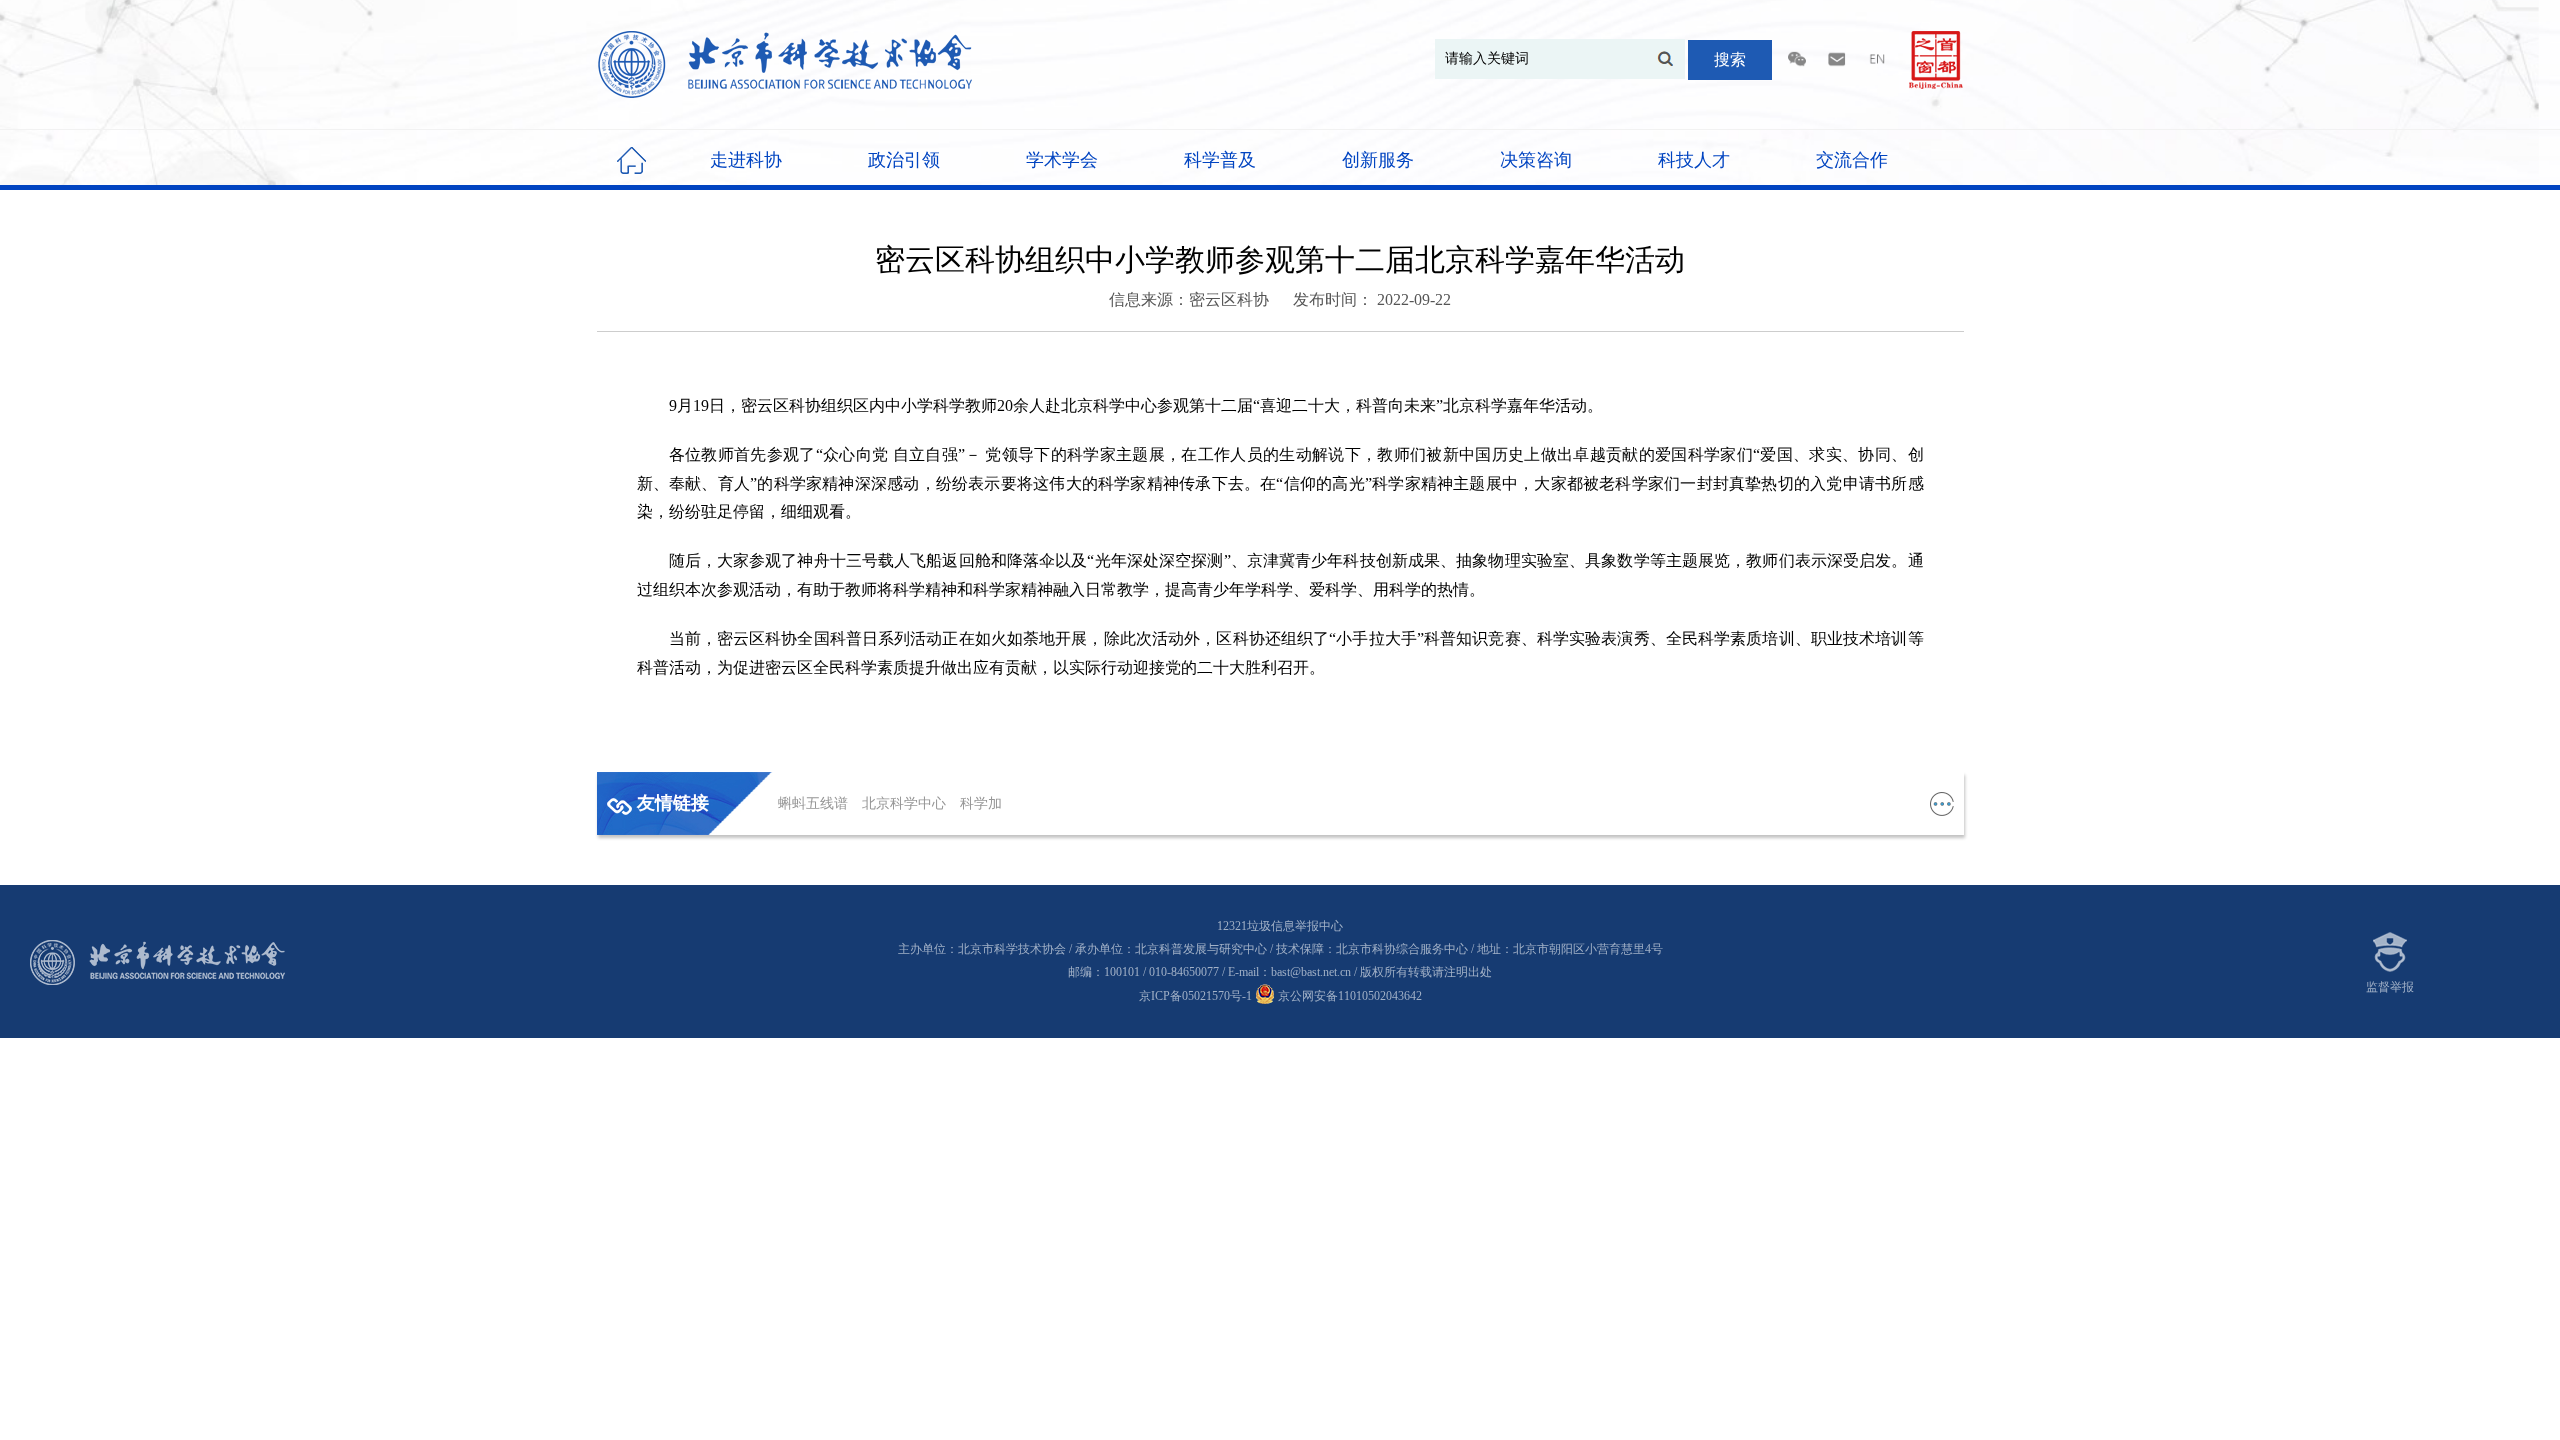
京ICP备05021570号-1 (1195, 996)
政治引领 (904, 160)
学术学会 (1062, 160)
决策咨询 (1536, 160)
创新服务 (1378, 160)
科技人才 (1694, 160)
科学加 (981, 803)
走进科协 (746, 160)
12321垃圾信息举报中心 (1280, 926)
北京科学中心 (906, 803)
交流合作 (1852, 160)
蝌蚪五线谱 (815, 803)
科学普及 (1220, 160)
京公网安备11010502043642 (1348, 996)
